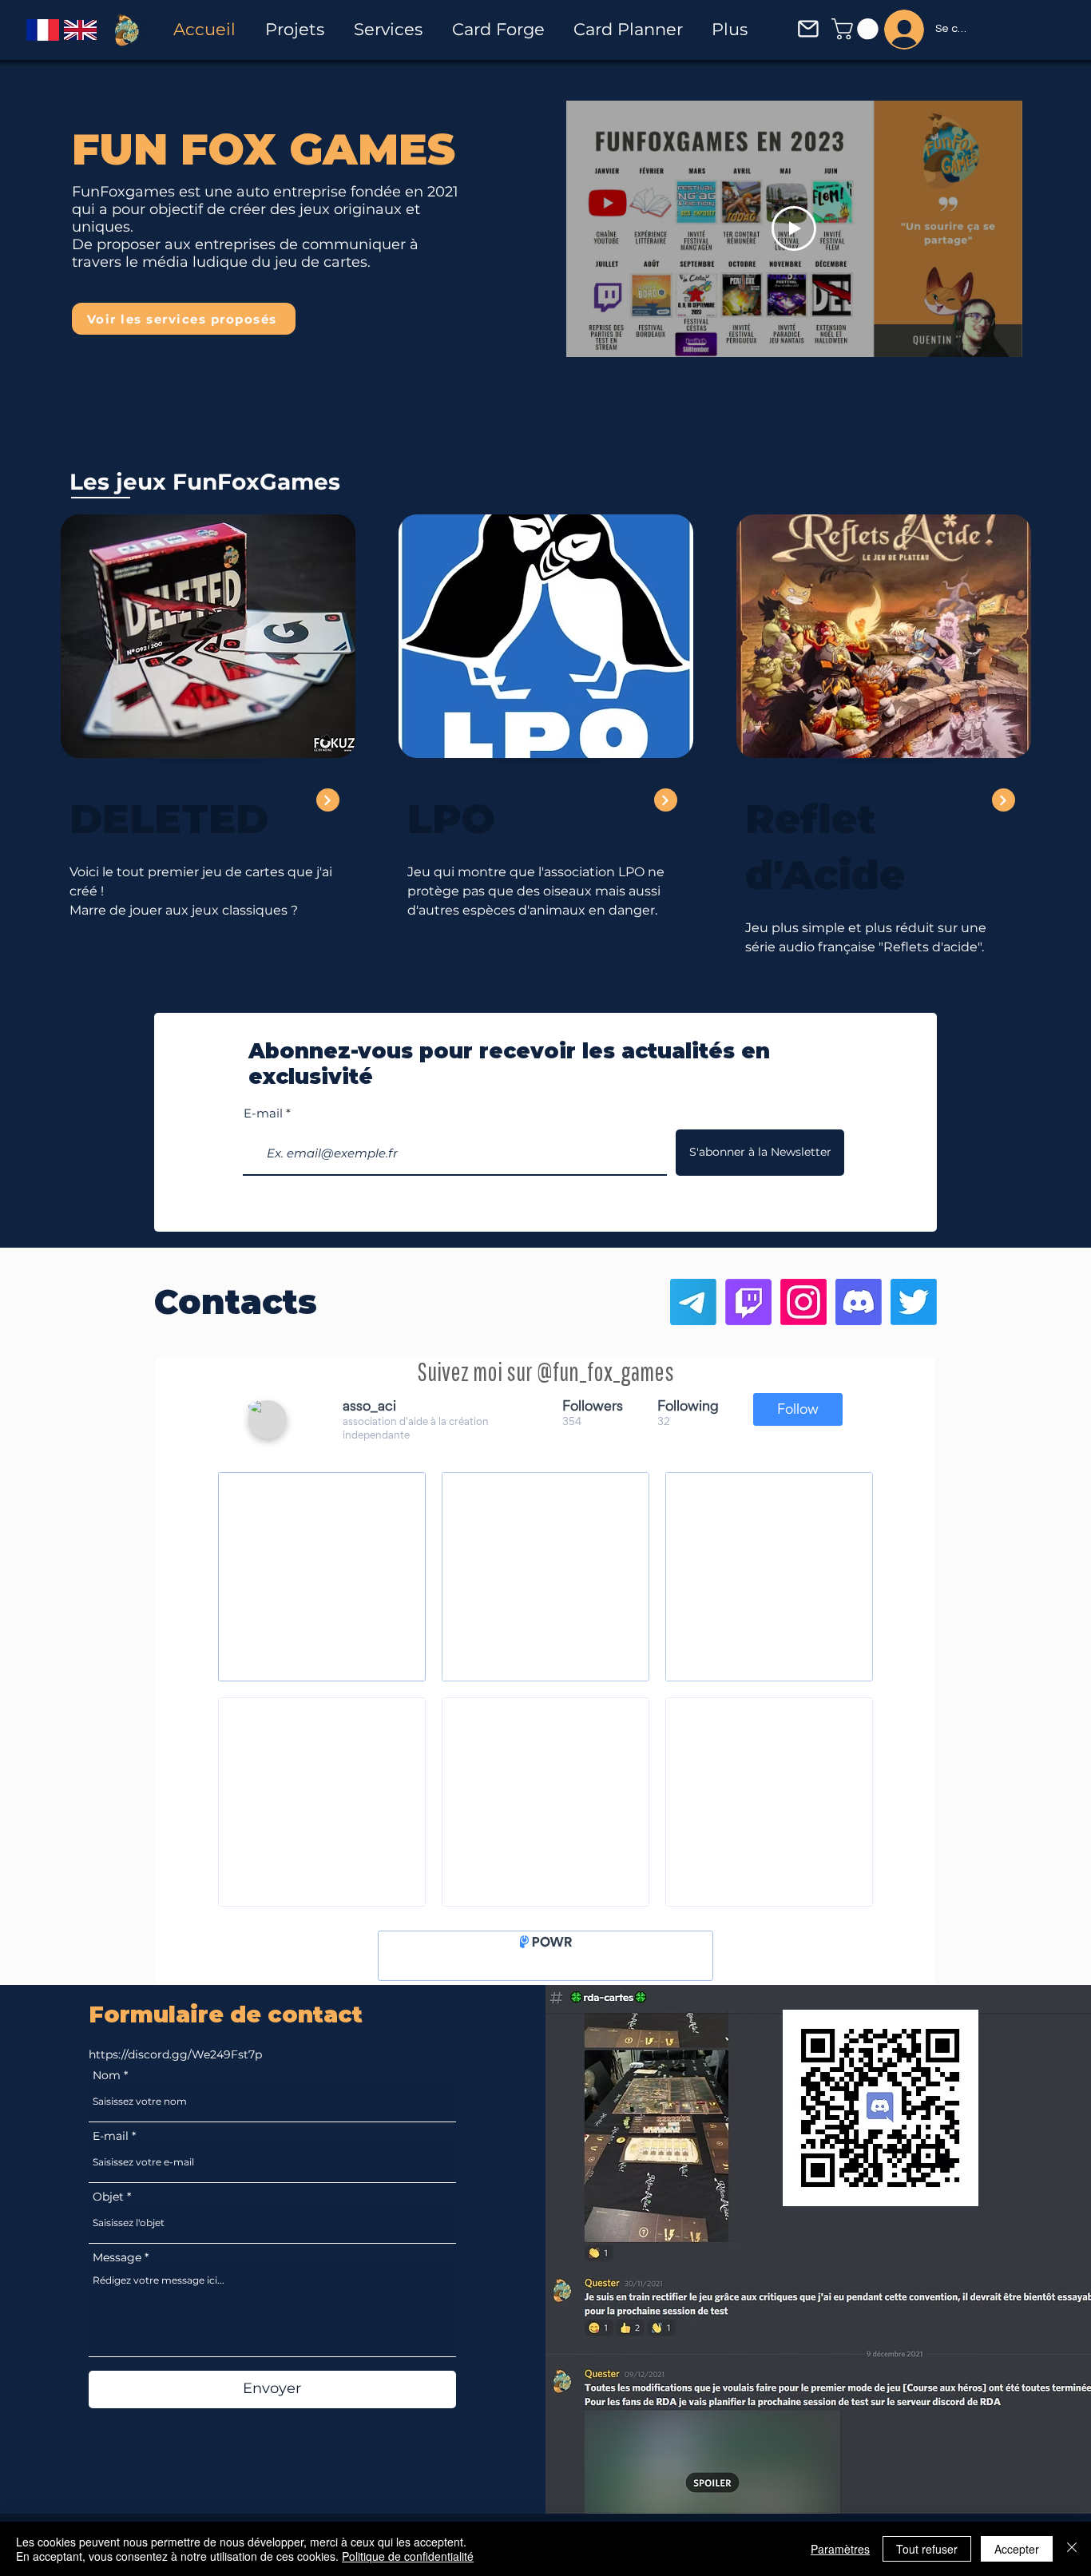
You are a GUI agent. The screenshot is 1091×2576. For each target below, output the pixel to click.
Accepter (1017, 2549)
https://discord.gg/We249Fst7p (175, 2066)
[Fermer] (1072, 2549)
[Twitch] (748, 1302)
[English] (80, 30)
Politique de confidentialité (408, 2556)
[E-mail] (693, 1302)
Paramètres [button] (840, 2549)
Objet (108, 2209)
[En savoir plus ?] (666, 800)
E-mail (263, 1113)
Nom (107, 2087)
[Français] (43, 30)
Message (117, 2269)
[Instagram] (803, 1302)
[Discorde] (859, 1302)
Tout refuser (927, 2549)
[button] (808, 29)
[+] (328, 800)
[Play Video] (794, 228)
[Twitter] (914, 1302)
